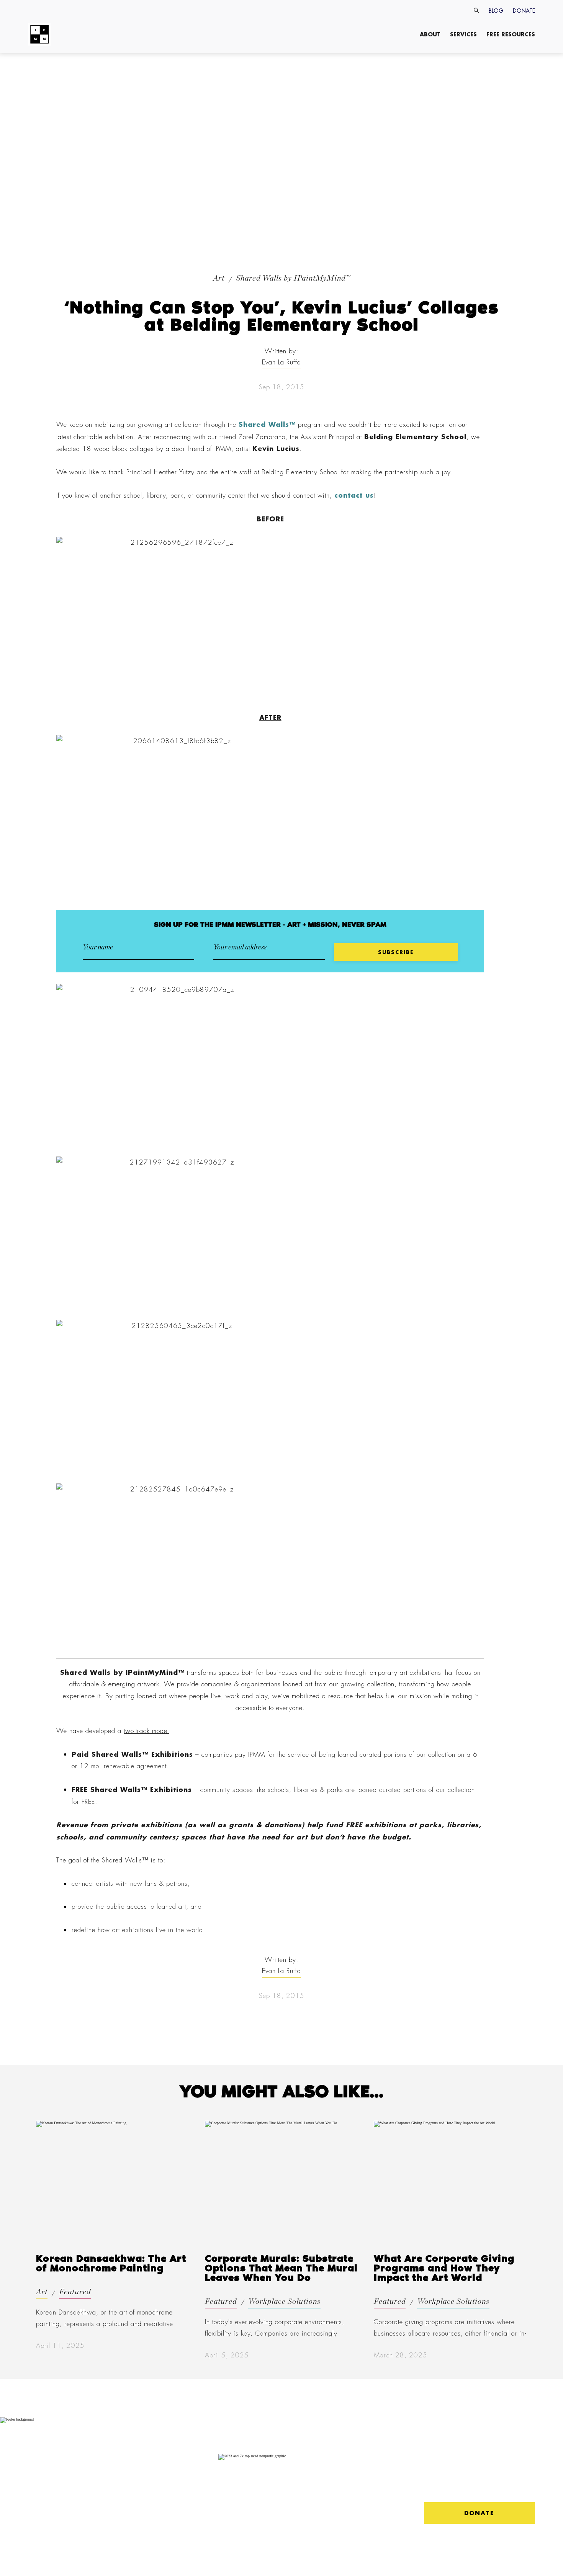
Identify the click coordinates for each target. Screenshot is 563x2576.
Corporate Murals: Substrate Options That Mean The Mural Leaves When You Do (281, 2269)
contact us (354, 495)
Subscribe (40, 2500)
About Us (42, 2460)
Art (219, 278)
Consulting (87, 2471)
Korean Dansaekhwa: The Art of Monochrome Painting (111, 2264)
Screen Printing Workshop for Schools (135, 2517)
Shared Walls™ (267, 424)
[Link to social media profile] (434, 2484)
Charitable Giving (87, 2513)
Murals (82, 2490)
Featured (75, 2292)
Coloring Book (137, 2497)
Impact (37, 2471)
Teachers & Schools (136, 2456)
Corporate (90, 2460)
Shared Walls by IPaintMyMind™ (293, 278)
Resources (131, 2471)
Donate (524, 11)
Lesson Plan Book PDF (133, 2484)
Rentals (82, 2481)
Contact (38, 2481)
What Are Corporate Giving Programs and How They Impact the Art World (444, 2269)
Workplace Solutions (284, 2302)
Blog (496, 11)
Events (81, 2500)
